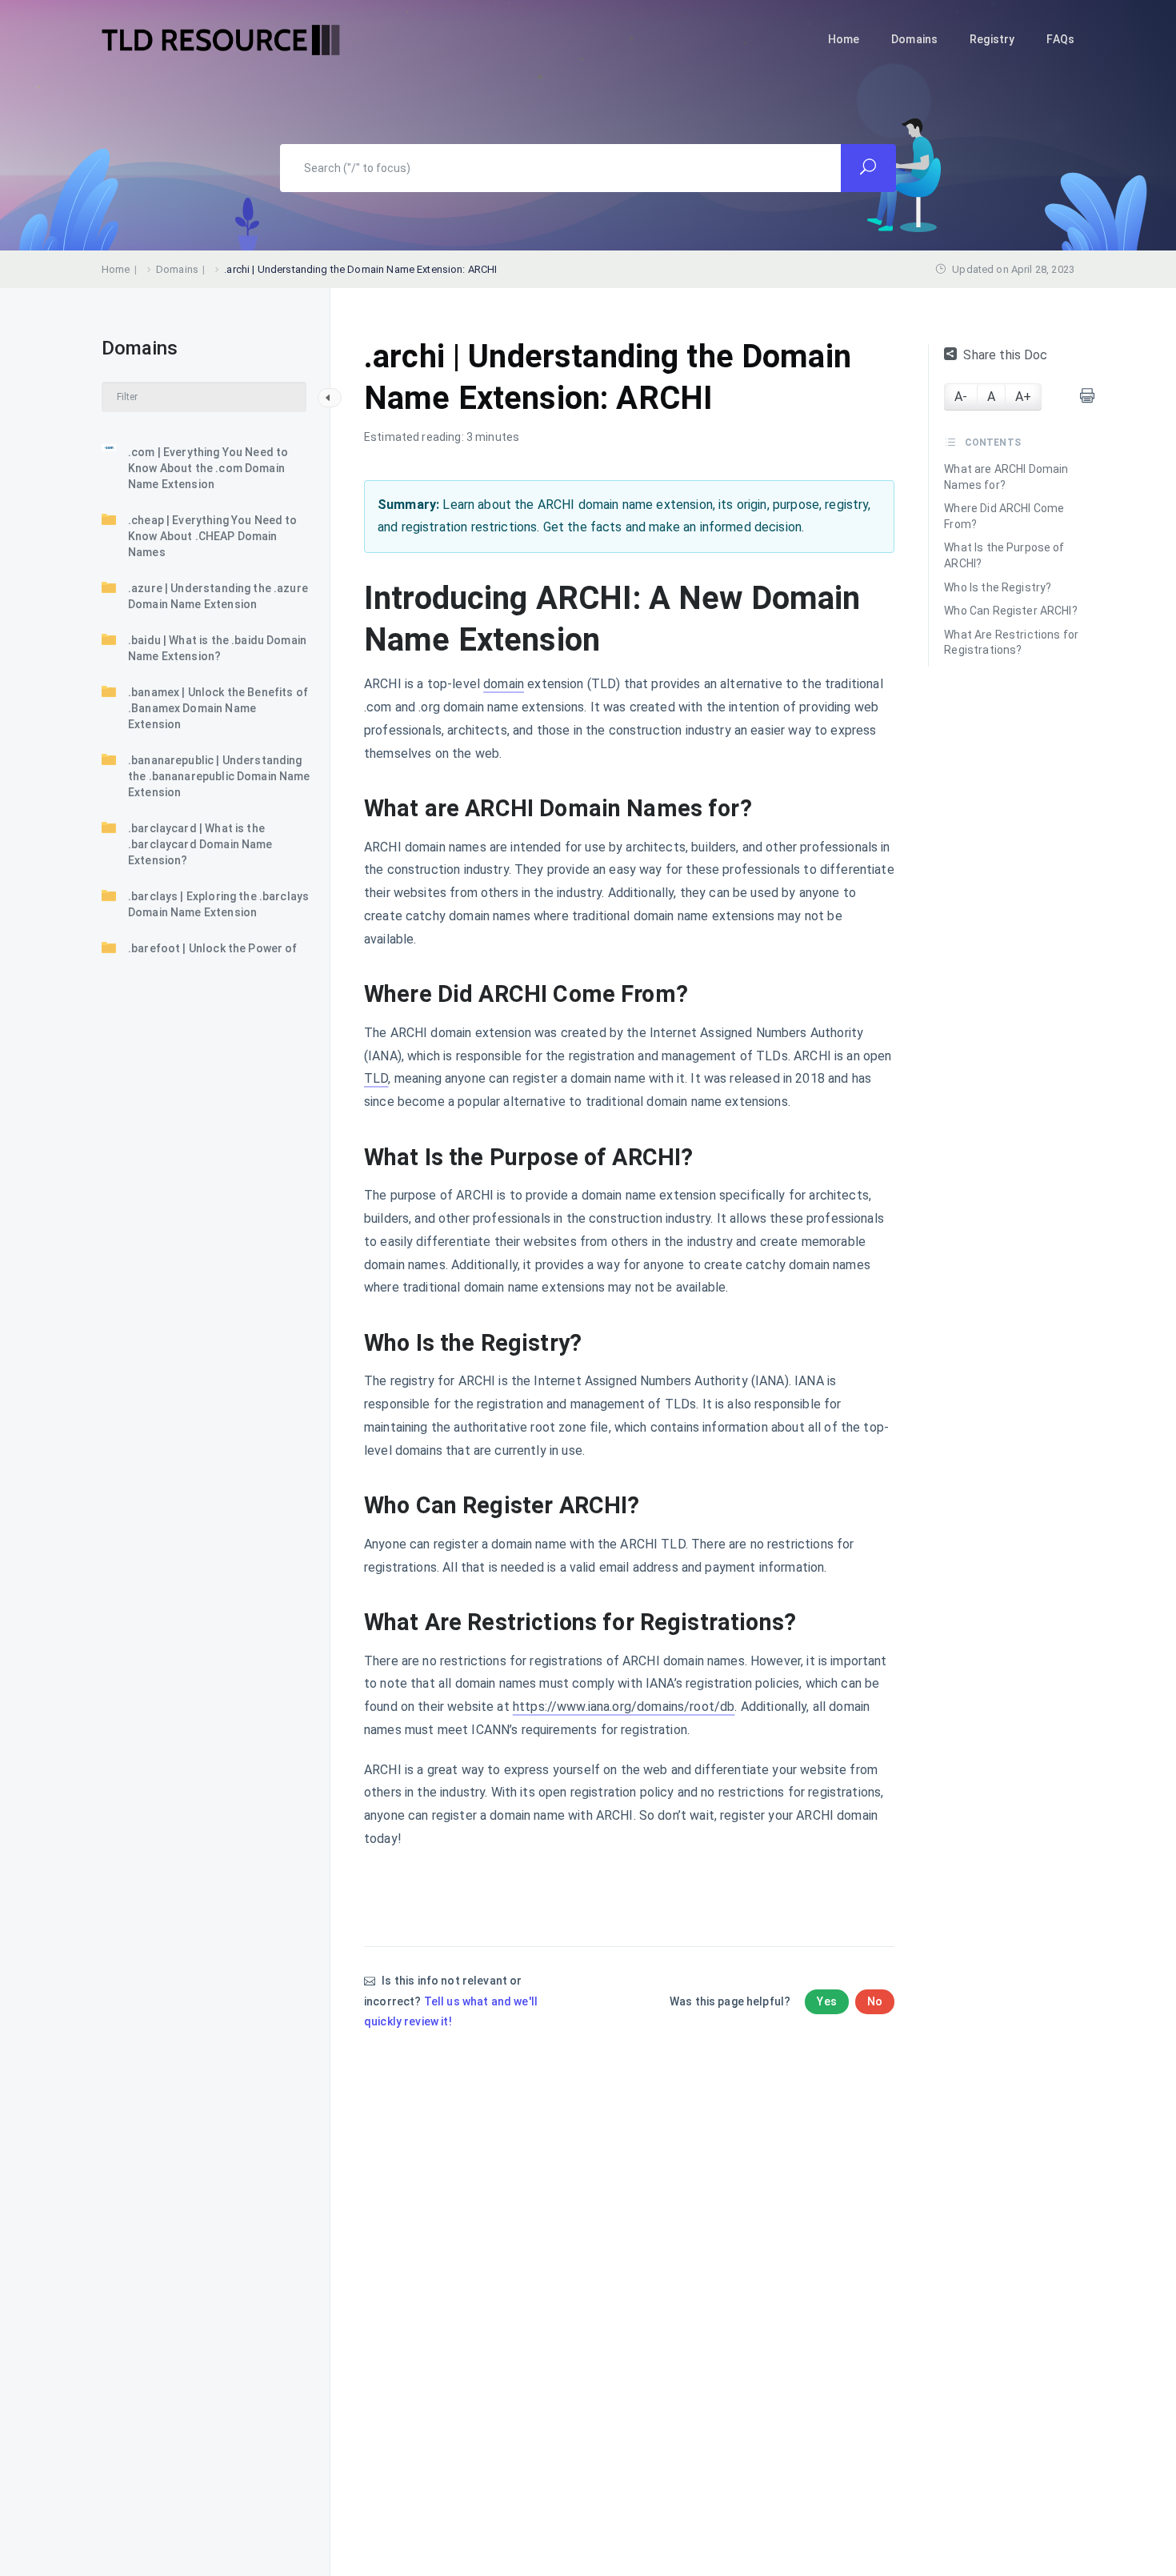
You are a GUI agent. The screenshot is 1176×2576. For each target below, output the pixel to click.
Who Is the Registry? (998, 587)
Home (844, 39)
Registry (992, 39)
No (875, 2001)
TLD (376, 1078)
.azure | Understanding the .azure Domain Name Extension (218, 596)
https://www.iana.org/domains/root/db (624, 1707)
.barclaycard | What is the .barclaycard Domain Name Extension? (200, 844)
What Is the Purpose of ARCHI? (1004, 555)
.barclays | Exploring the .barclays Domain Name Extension (218, 904)
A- (961, 397)
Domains (914, 39)
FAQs (1060, 39)
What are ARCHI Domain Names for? (1006, 477)
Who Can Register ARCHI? (1010, 611)
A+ (1023, 397)
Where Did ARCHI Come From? (1004, 516)
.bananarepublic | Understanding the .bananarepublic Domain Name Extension (219, 776)
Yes (826, 2001)
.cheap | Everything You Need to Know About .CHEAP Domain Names (213, 536)
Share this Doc (1005, 355)
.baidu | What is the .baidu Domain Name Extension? (217, 648)
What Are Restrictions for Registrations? (1011, 643)
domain (504, 684)
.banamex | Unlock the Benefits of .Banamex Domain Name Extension (218, 708)
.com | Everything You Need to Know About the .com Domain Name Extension (208, 468)
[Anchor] (764, 809)
